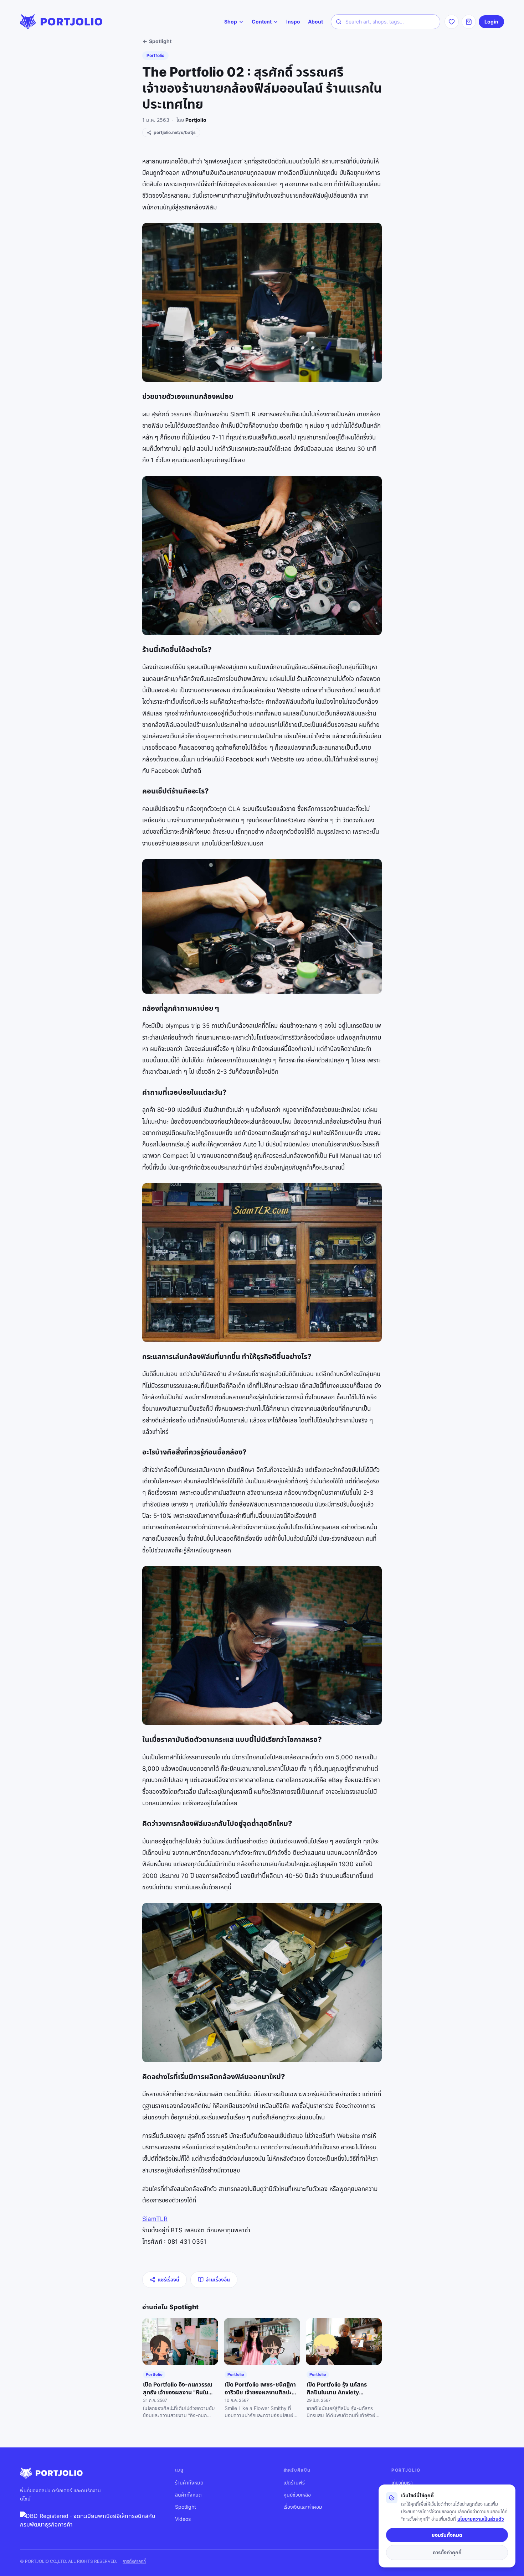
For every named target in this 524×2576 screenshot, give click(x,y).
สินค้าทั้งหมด (188, 2495)
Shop (231, 22)
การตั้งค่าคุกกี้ (134, 2561)
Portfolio (155, 55)
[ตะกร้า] (469, 22)
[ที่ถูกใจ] (452, 22)
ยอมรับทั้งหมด (447, 2535)
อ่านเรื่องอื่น (218, 2280)
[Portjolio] (61, 22)
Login (491, 22)
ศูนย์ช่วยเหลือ (297, 2495)
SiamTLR (155, 2219)
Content (262, 22)
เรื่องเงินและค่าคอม (303, 2507)
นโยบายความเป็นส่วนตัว (481, 2519)
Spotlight (160, 41)
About (315, 22)
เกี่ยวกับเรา (402, 2483)
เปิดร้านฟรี (294, 2483)
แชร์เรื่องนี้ (168, 2280)
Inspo (293, 22)
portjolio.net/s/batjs (175, 132)
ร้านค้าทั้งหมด (189, 2483)
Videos (183, 2519)
